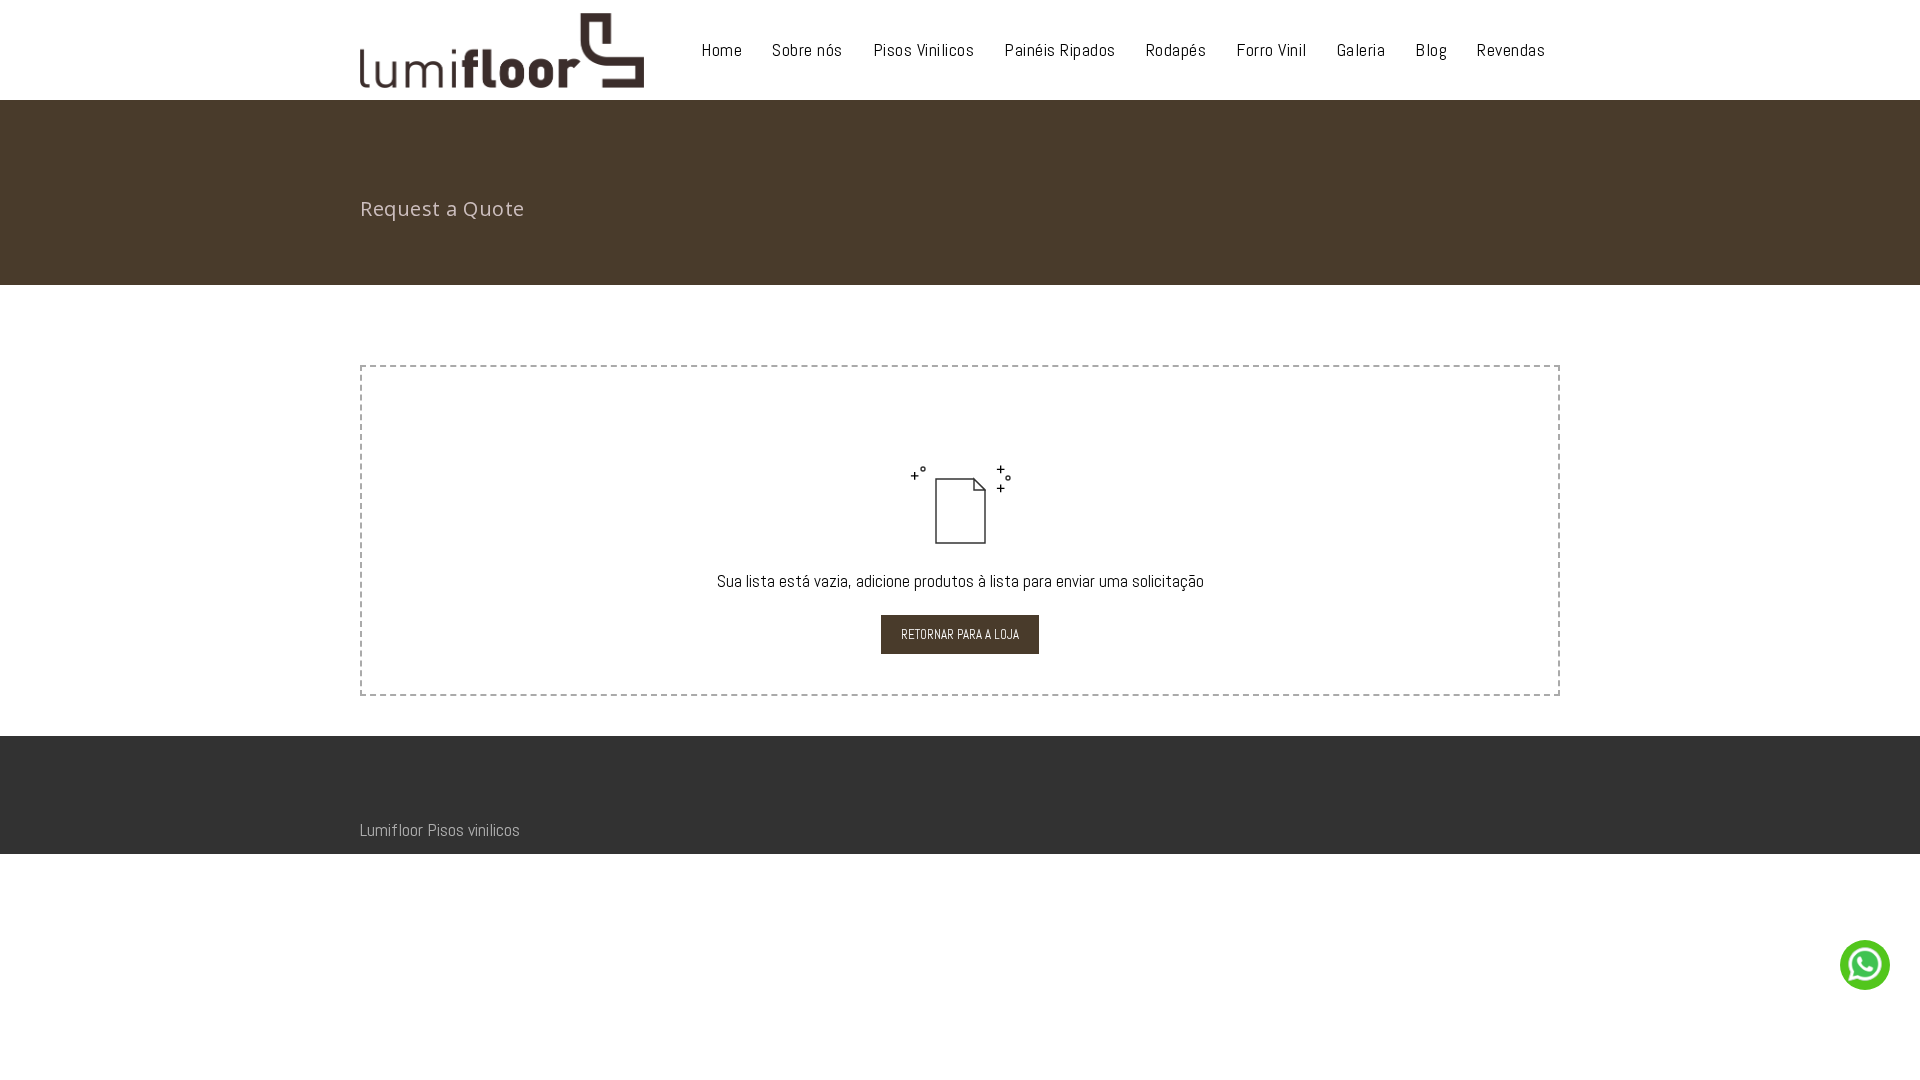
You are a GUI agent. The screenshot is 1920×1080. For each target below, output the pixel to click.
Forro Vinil (1271, 49)
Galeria (1361, 49)
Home (721, 49)
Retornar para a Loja (960, 634)
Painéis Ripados (1060, 49)
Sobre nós (807, 49)
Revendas (1511, 49)
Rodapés (1176, 49)
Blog (1431, 49)
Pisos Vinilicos (924, 49)
